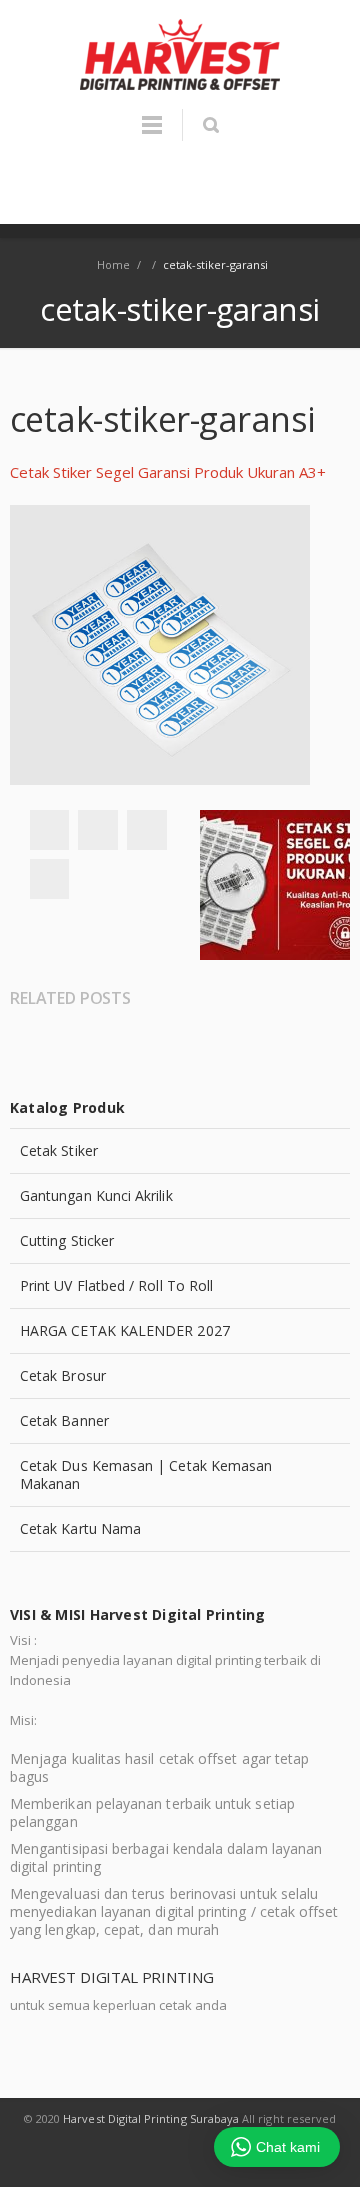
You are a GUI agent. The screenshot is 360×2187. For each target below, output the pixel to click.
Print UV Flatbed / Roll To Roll (116, 1285)
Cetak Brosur (63, 1375)
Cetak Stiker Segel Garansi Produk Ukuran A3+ (168, 472)
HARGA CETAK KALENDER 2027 (125, 1330)
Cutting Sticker (67, 1240)
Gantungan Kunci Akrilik (96, 1195)
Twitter (98, 830)
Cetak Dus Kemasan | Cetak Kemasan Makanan (146, 1474)
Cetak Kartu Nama (80, 1528)
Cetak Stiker (59, 1150)
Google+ (147, 830)
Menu (152, 134)
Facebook (49, 830)
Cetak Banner (64, 1420)
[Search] (210, 125)
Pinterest (49, 879)
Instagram (204, 2158)
